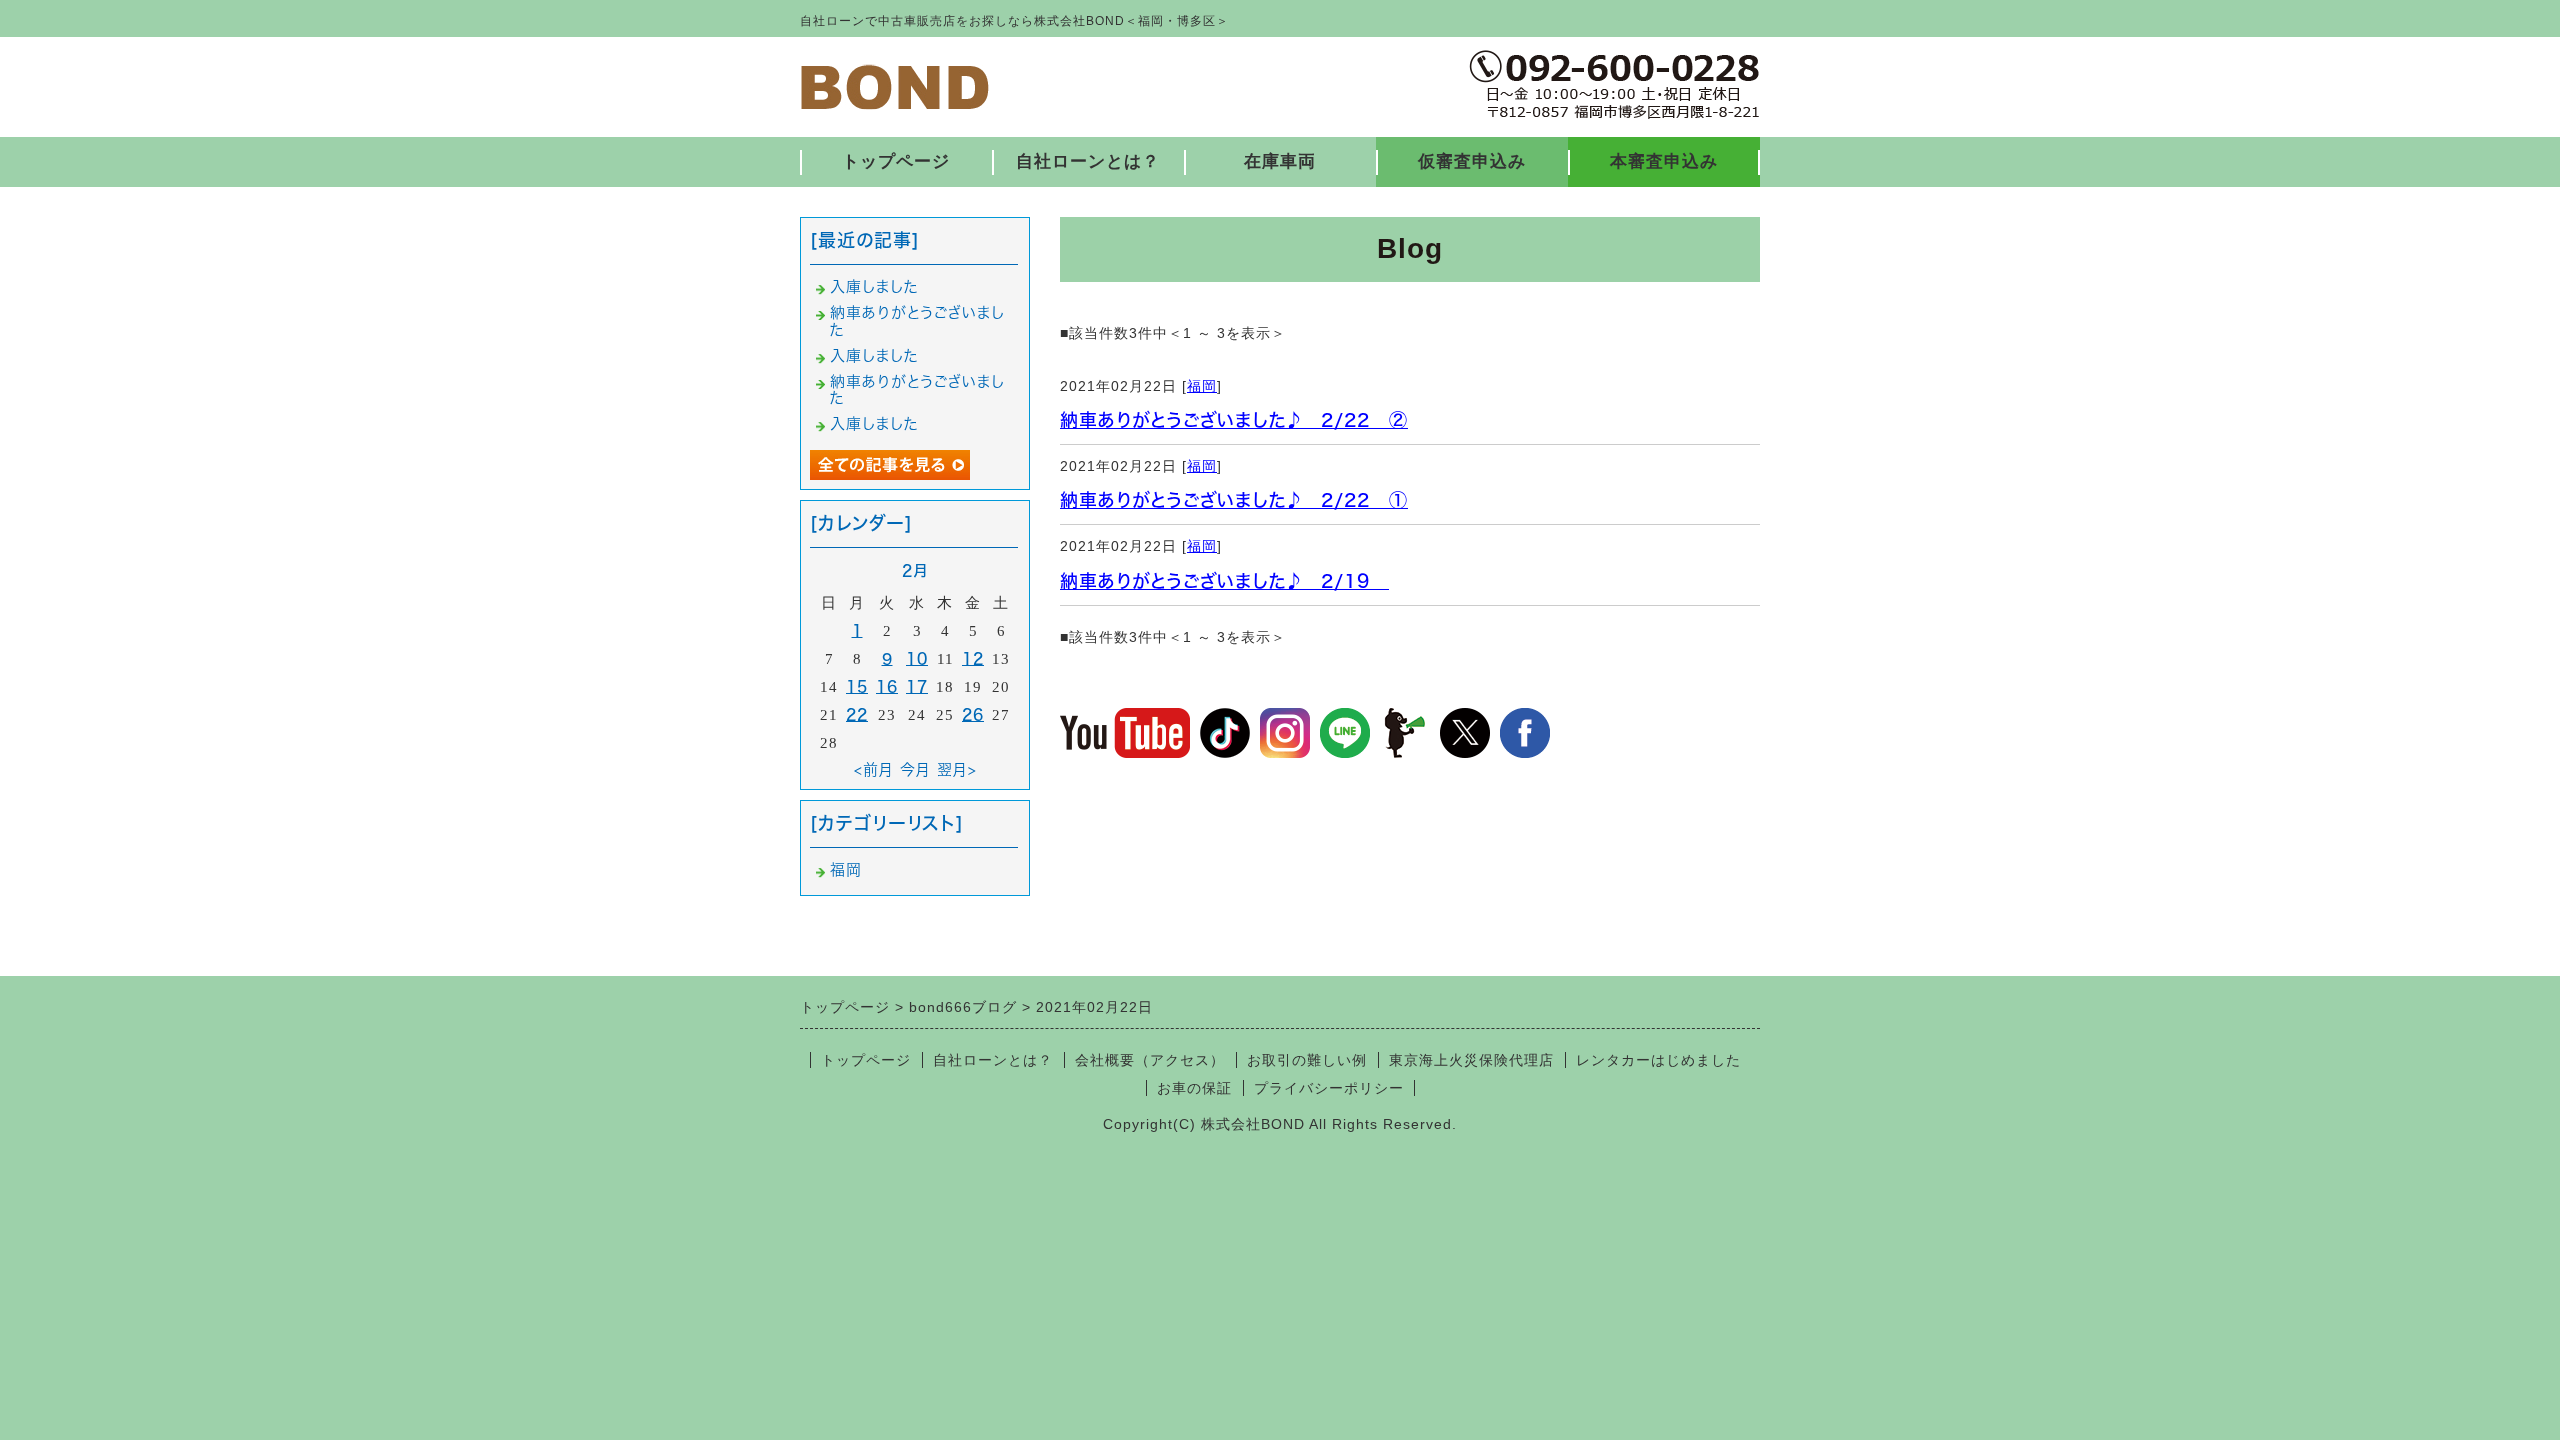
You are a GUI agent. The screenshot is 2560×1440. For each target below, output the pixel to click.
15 (857, 686)
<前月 (874, 769)
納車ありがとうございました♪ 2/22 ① (1234, 500)
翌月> (957, 769)
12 (973, 658)
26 (973, 714)
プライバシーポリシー (1329, 1088)
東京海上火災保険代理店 (1471, 1060)
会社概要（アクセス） (1150, 1060)
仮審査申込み (1472, 161)
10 (917, 658)
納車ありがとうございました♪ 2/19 (1224, 581)
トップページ (896, 161)
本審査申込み (1664, 161)
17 (917, 686)
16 (887, 686)
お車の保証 (1194, 1088)
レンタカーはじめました (1658, 1060)
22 (857, 714)
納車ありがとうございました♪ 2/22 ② (1234, 420)
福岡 (1202, 386)
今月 (915, 769)
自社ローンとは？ (1088, 161)
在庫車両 (1280, 161)
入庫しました (874, 286)
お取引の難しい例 (1307, 1060)
